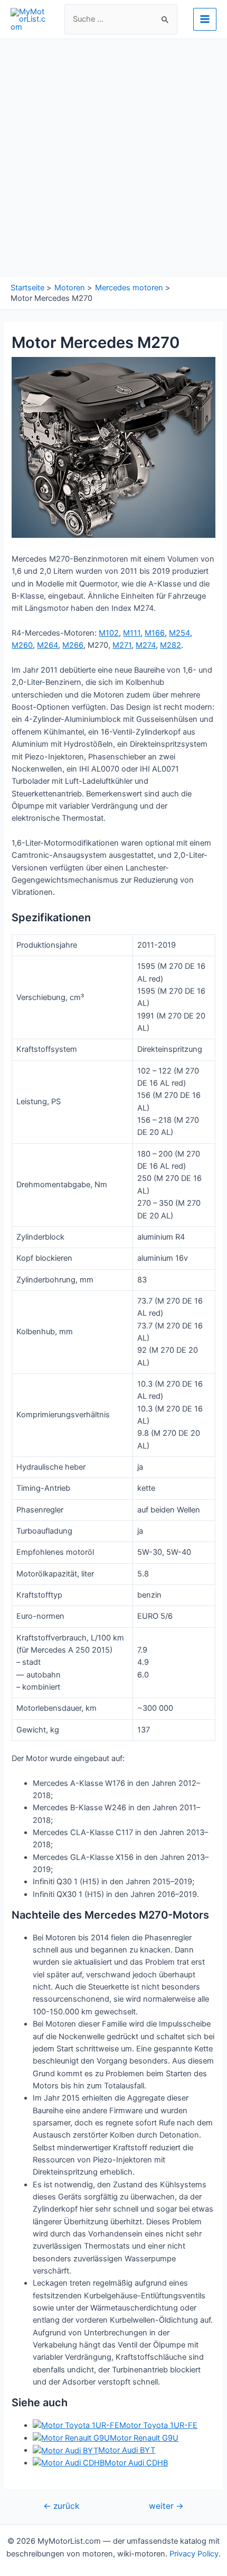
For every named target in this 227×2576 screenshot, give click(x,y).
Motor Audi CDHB (136, 2463)
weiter (166, 2506)
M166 (155, 633)
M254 (179, 633)
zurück (61, 2506)
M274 (146, 645)
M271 (122, 645)
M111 (132, 633)
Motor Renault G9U (144, 2438)
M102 (109, 633)
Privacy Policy (194, 2554)
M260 (22, 645)
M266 (73, 645)
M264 (48, 645)
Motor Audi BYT (127, 2450)
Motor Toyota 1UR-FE (158, 2425)
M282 (171, 645)
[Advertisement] (113, 158)
